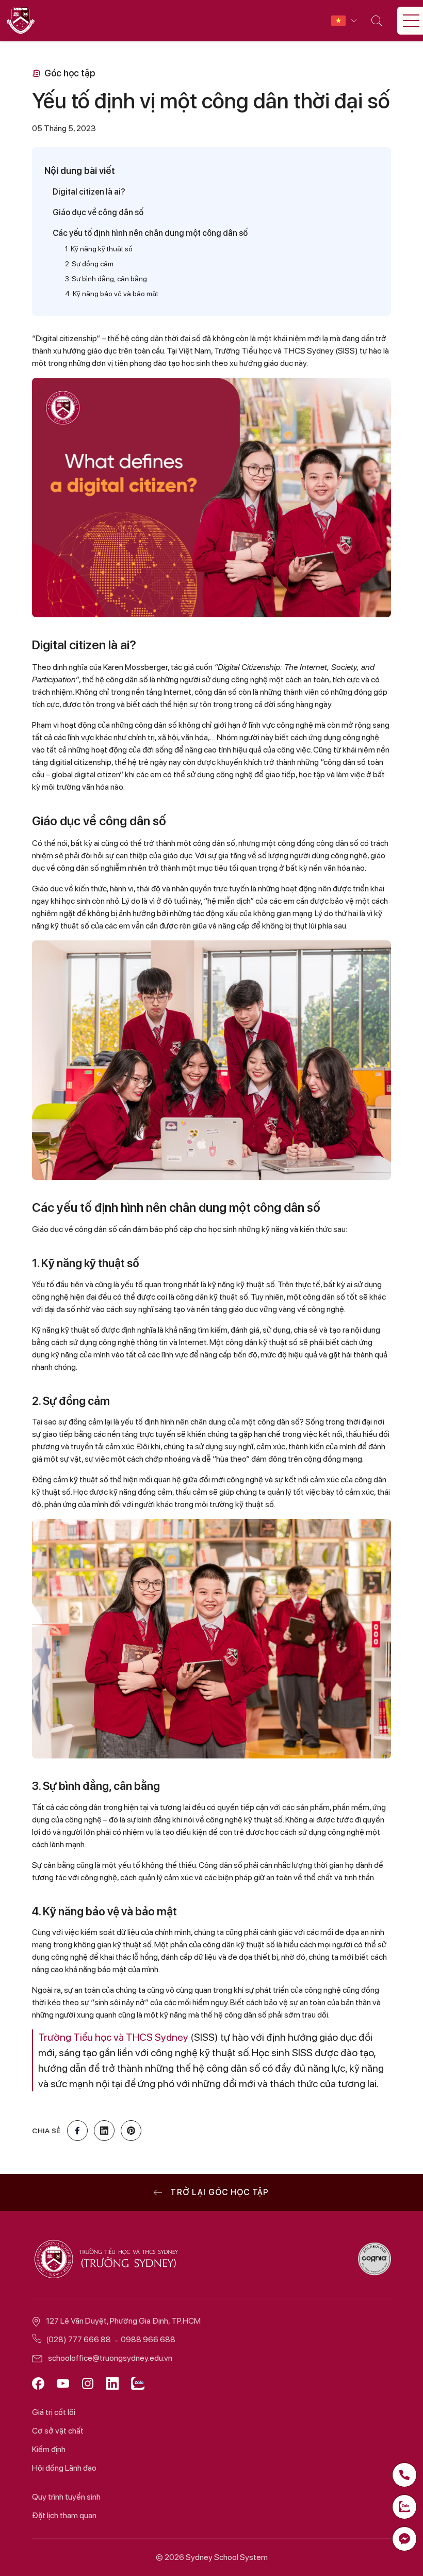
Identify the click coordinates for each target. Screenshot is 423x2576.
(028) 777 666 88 (78, 2339)
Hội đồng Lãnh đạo (64, 2468)
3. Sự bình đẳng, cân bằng (106, 279)
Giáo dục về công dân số (98, 212)
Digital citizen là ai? (89, 192)
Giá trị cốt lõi (54, 2412)
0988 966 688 (148, 2339)
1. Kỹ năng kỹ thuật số (99, 249)
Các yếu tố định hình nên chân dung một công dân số (150, 233)
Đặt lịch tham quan (64, 2515)
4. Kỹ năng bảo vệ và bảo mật (112, 294)
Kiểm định (49, 2449)
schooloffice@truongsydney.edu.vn (110, 2358)
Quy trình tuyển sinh (66, 2497)
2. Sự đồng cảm (89, 264)
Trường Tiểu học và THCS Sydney (113, 2037)
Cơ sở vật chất (58, 2431)
